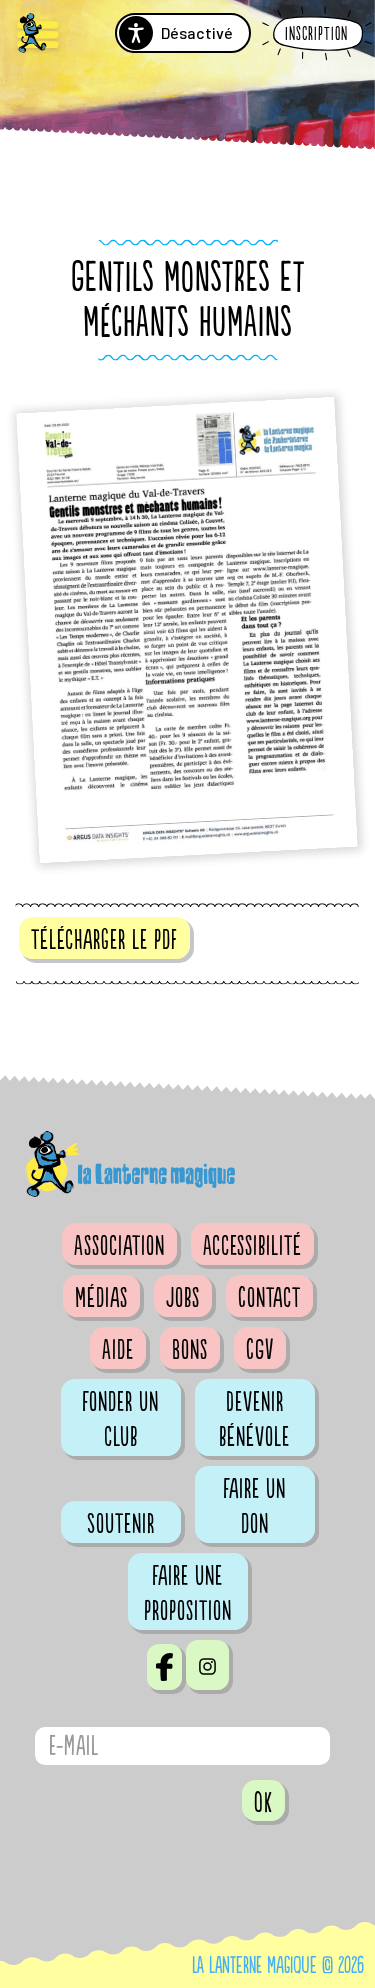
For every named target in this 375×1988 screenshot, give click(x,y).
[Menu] (38, 35)
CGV (260, 1350)
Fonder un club (120, 1419)
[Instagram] (207, 1665)
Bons (190, 1350)
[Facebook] (164, 1667)
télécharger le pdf (104, 940)
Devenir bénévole (254, 1419)
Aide (118, 1350)
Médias (101, 1298)
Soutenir (121, 1524)
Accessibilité (252, 1246)
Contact (269, 1298)
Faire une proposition (188, 1593)
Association (119, 1246)
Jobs (183, 1298)
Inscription (316, 34)
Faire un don (254, 1506)
